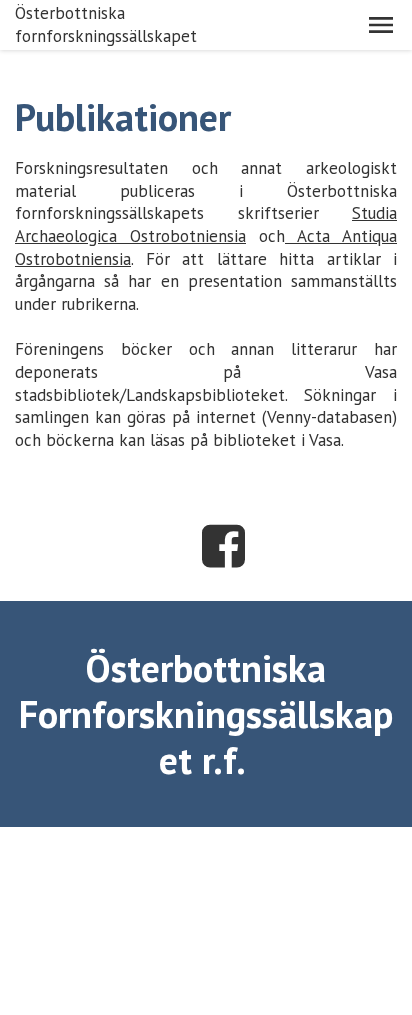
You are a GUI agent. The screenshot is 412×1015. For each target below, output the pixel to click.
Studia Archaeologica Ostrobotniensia (206, 224)
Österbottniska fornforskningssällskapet (106, 24)
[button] (381, 25)
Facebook (224, 546)
